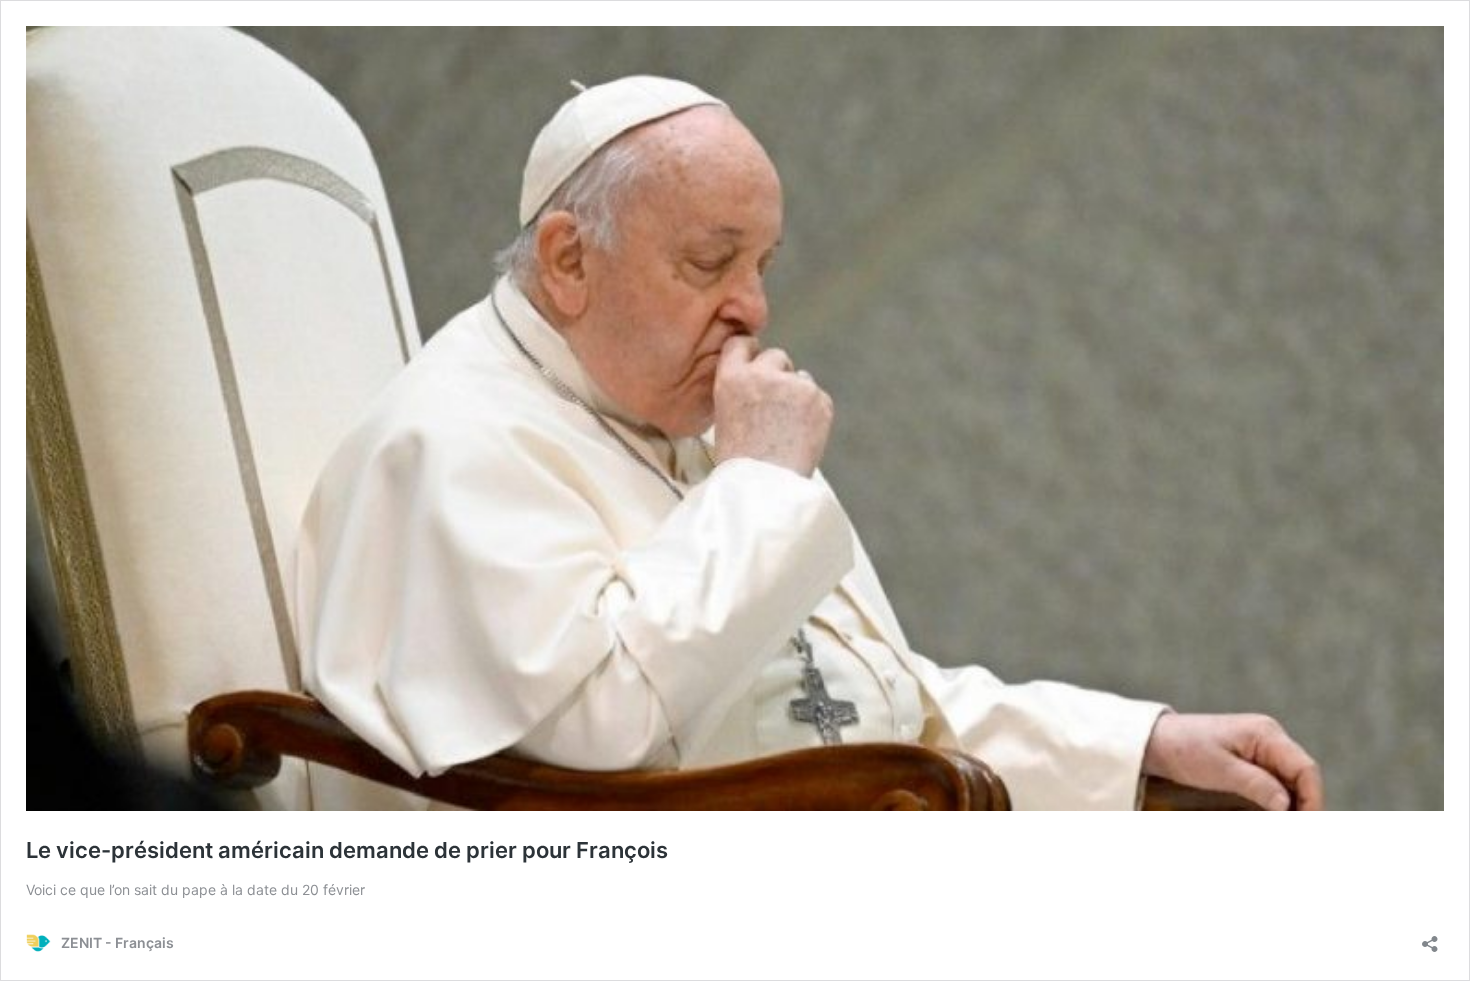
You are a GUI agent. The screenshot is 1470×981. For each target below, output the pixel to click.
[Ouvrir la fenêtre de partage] (1430, 937)
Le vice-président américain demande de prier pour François (347, 850)
